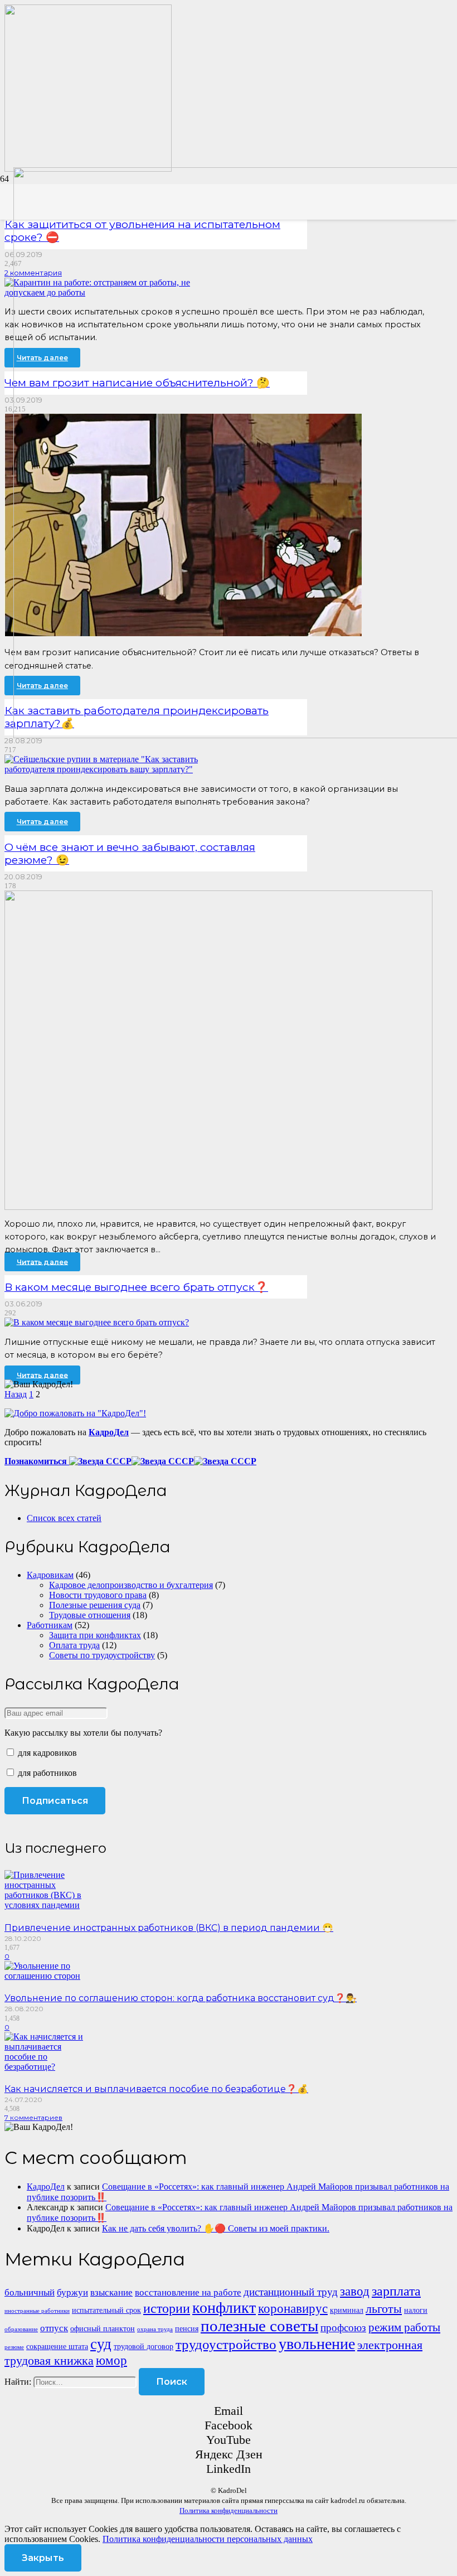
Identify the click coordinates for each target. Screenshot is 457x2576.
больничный (30, 2292)
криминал (347, 2310)
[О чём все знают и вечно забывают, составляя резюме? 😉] (218, 1207)
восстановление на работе (188, 2292)
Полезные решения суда (95, 1605)
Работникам (50, 1625)
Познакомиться (37, 1461)
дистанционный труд (291, 2292)
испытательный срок (106, 2310)
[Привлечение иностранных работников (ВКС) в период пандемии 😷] (49, 1905)
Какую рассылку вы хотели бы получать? (83, 1733)
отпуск (54, 2328)
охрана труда (155, 2329)
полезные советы (259, 2326)
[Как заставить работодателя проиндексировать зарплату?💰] (116, 769)
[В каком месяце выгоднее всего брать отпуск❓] (97, 1322)
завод (355, 2291)
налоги (416, 2310)
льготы (384, 2309)
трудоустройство (226, 2344)
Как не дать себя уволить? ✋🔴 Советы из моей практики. (216, 2228)
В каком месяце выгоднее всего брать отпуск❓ (136, 1287)
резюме (14, 2347)
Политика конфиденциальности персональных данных (208, 2539)
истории (167, 2308)
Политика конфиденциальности (229, 2510)
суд (101, 2344)
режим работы (404, 2327)
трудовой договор (144, 2346)
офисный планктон (103, 2328)
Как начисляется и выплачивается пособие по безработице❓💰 (156, 2089)
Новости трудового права (98, 1595)
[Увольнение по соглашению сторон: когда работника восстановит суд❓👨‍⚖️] (49, 1976)
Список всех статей (64, 1518)
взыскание (111, 2292)
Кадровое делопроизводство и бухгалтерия (131, 1585)
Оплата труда (74, 1645)
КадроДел (46, 2187)
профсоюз (343, 2328)
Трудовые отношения (90, 1615)
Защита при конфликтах (95, 1635)
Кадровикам (50, 1575)
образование (21, 2329)
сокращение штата (57, 2346)
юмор (111, 2360)
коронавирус (293, 2308)
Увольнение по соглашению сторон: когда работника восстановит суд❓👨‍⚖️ (181, 1998)
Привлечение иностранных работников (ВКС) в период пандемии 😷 (169, 1928)
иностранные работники (37, 2311)
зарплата (396, 2291)
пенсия (187, 2328)
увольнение (317, 2344)
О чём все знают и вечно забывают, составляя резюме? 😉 (130, 853)
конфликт (224, 2308)
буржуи (72, 2292)
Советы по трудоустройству (102, 1655)
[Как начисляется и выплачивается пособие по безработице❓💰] (49, 2067)
